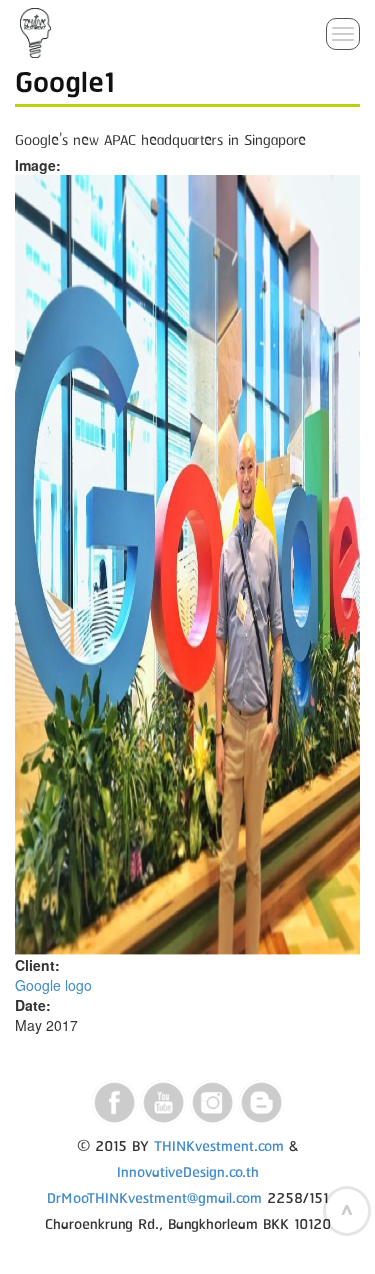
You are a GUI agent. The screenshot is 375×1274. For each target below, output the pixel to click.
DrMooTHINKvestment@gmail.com (154, 1199)
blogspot (261, 1102)
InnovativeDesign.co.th (188, 1173)
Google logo (53, 985)
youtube (163, 1102)
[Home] (35, 33)
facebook (114, 1102)
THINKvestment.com (219, 1147)
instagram (212, 1102)
